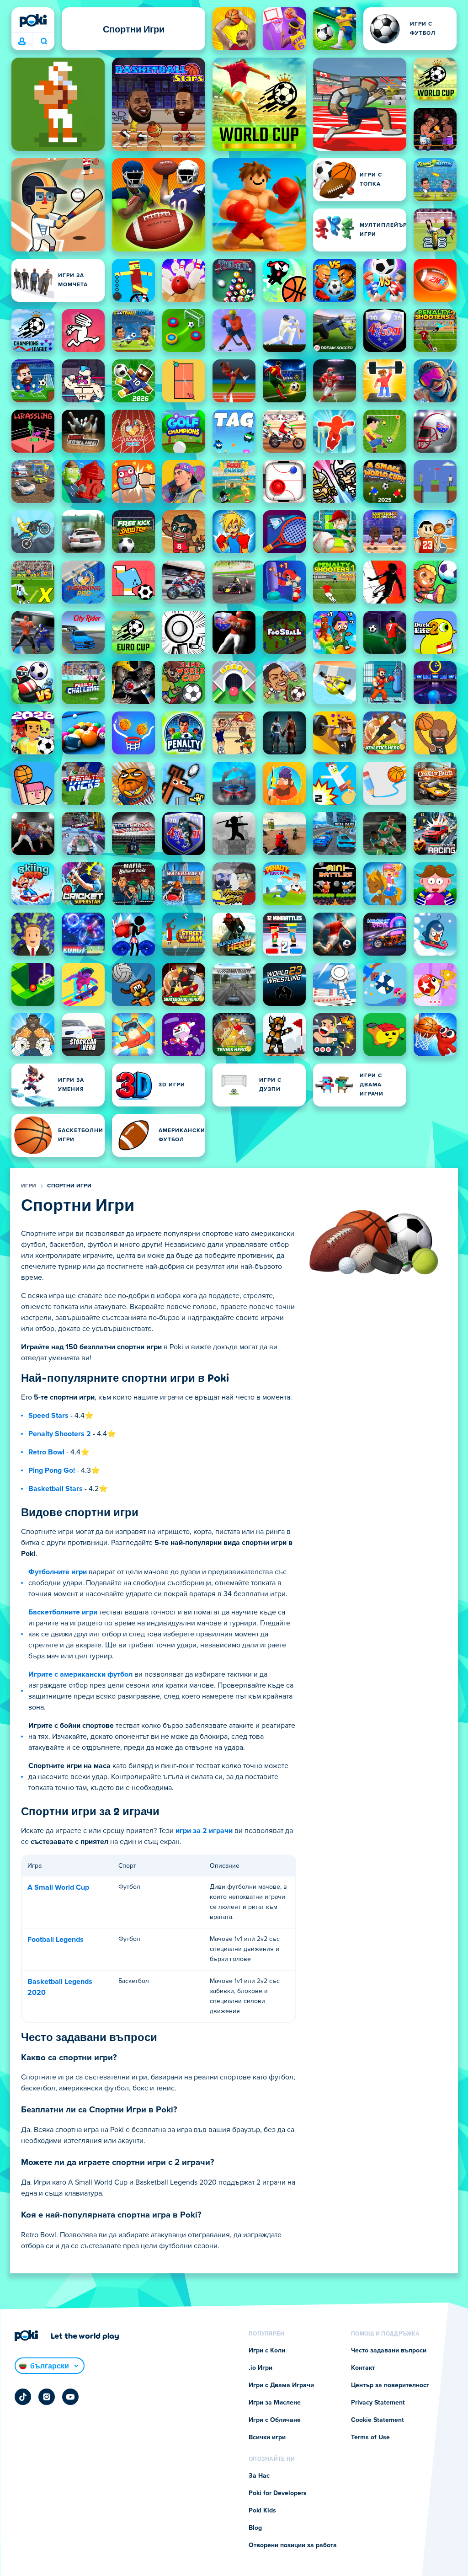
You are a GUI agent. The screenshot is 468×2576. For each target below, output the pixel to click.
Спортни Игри (69, 1186)
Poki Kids (262, 2511)
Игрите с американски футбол (80, 1674)
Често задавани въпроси (389, 2351)
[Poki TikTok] (23, 2397)
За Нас (259, 2476)
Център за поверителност (390, 2385)
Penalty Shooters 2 (60, 1434)
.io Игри (261, 2368)
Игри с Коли (267, 2351)
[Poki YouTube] (70, 2397)
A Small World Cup (58, 1887)
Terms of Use (370, 2437)
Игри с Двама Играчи (281, 2385)
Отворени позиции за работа (293, 2545)
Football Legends (56, 1940)
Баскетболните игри (63, 1612)
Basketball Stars (56, 1489)
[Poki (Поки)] (33, 21)
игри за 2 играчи (204, 1831)
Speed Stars (48, 1416)
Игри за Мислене (275, 2403)
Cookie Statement (378, 2420)
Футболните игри (58, 1572)
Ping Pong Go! (52, 1470)
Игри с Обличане (275, 2420)
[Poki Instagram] (47, 2397)
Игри (29, 1186)
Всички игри (267, 2437)
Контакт (363, 2368)
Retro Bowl (46, 1452)
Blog (255, 2528)
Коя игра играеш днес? (44, 42)
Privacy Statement (378, 2403)
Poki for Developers (278, 2493)
